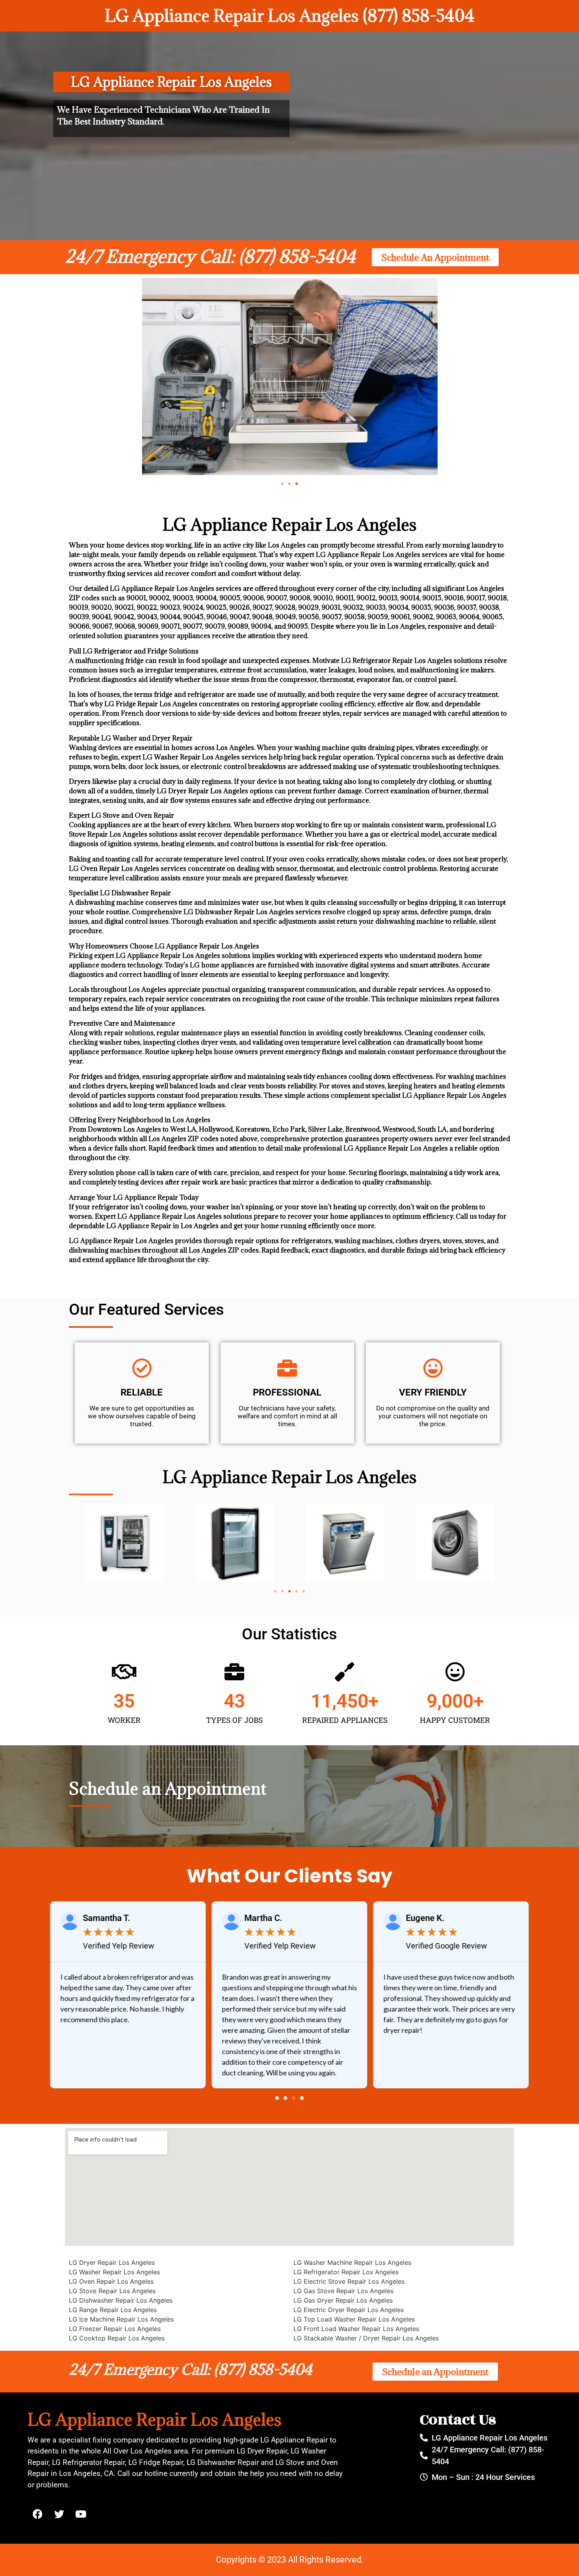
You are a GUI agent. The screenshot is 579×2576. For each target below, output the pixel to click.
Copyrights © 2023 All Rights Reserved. (290, 2560)
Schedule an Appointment (168, 1788)
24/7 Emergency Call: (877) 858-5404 (210, 256)
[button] (282, 484)
